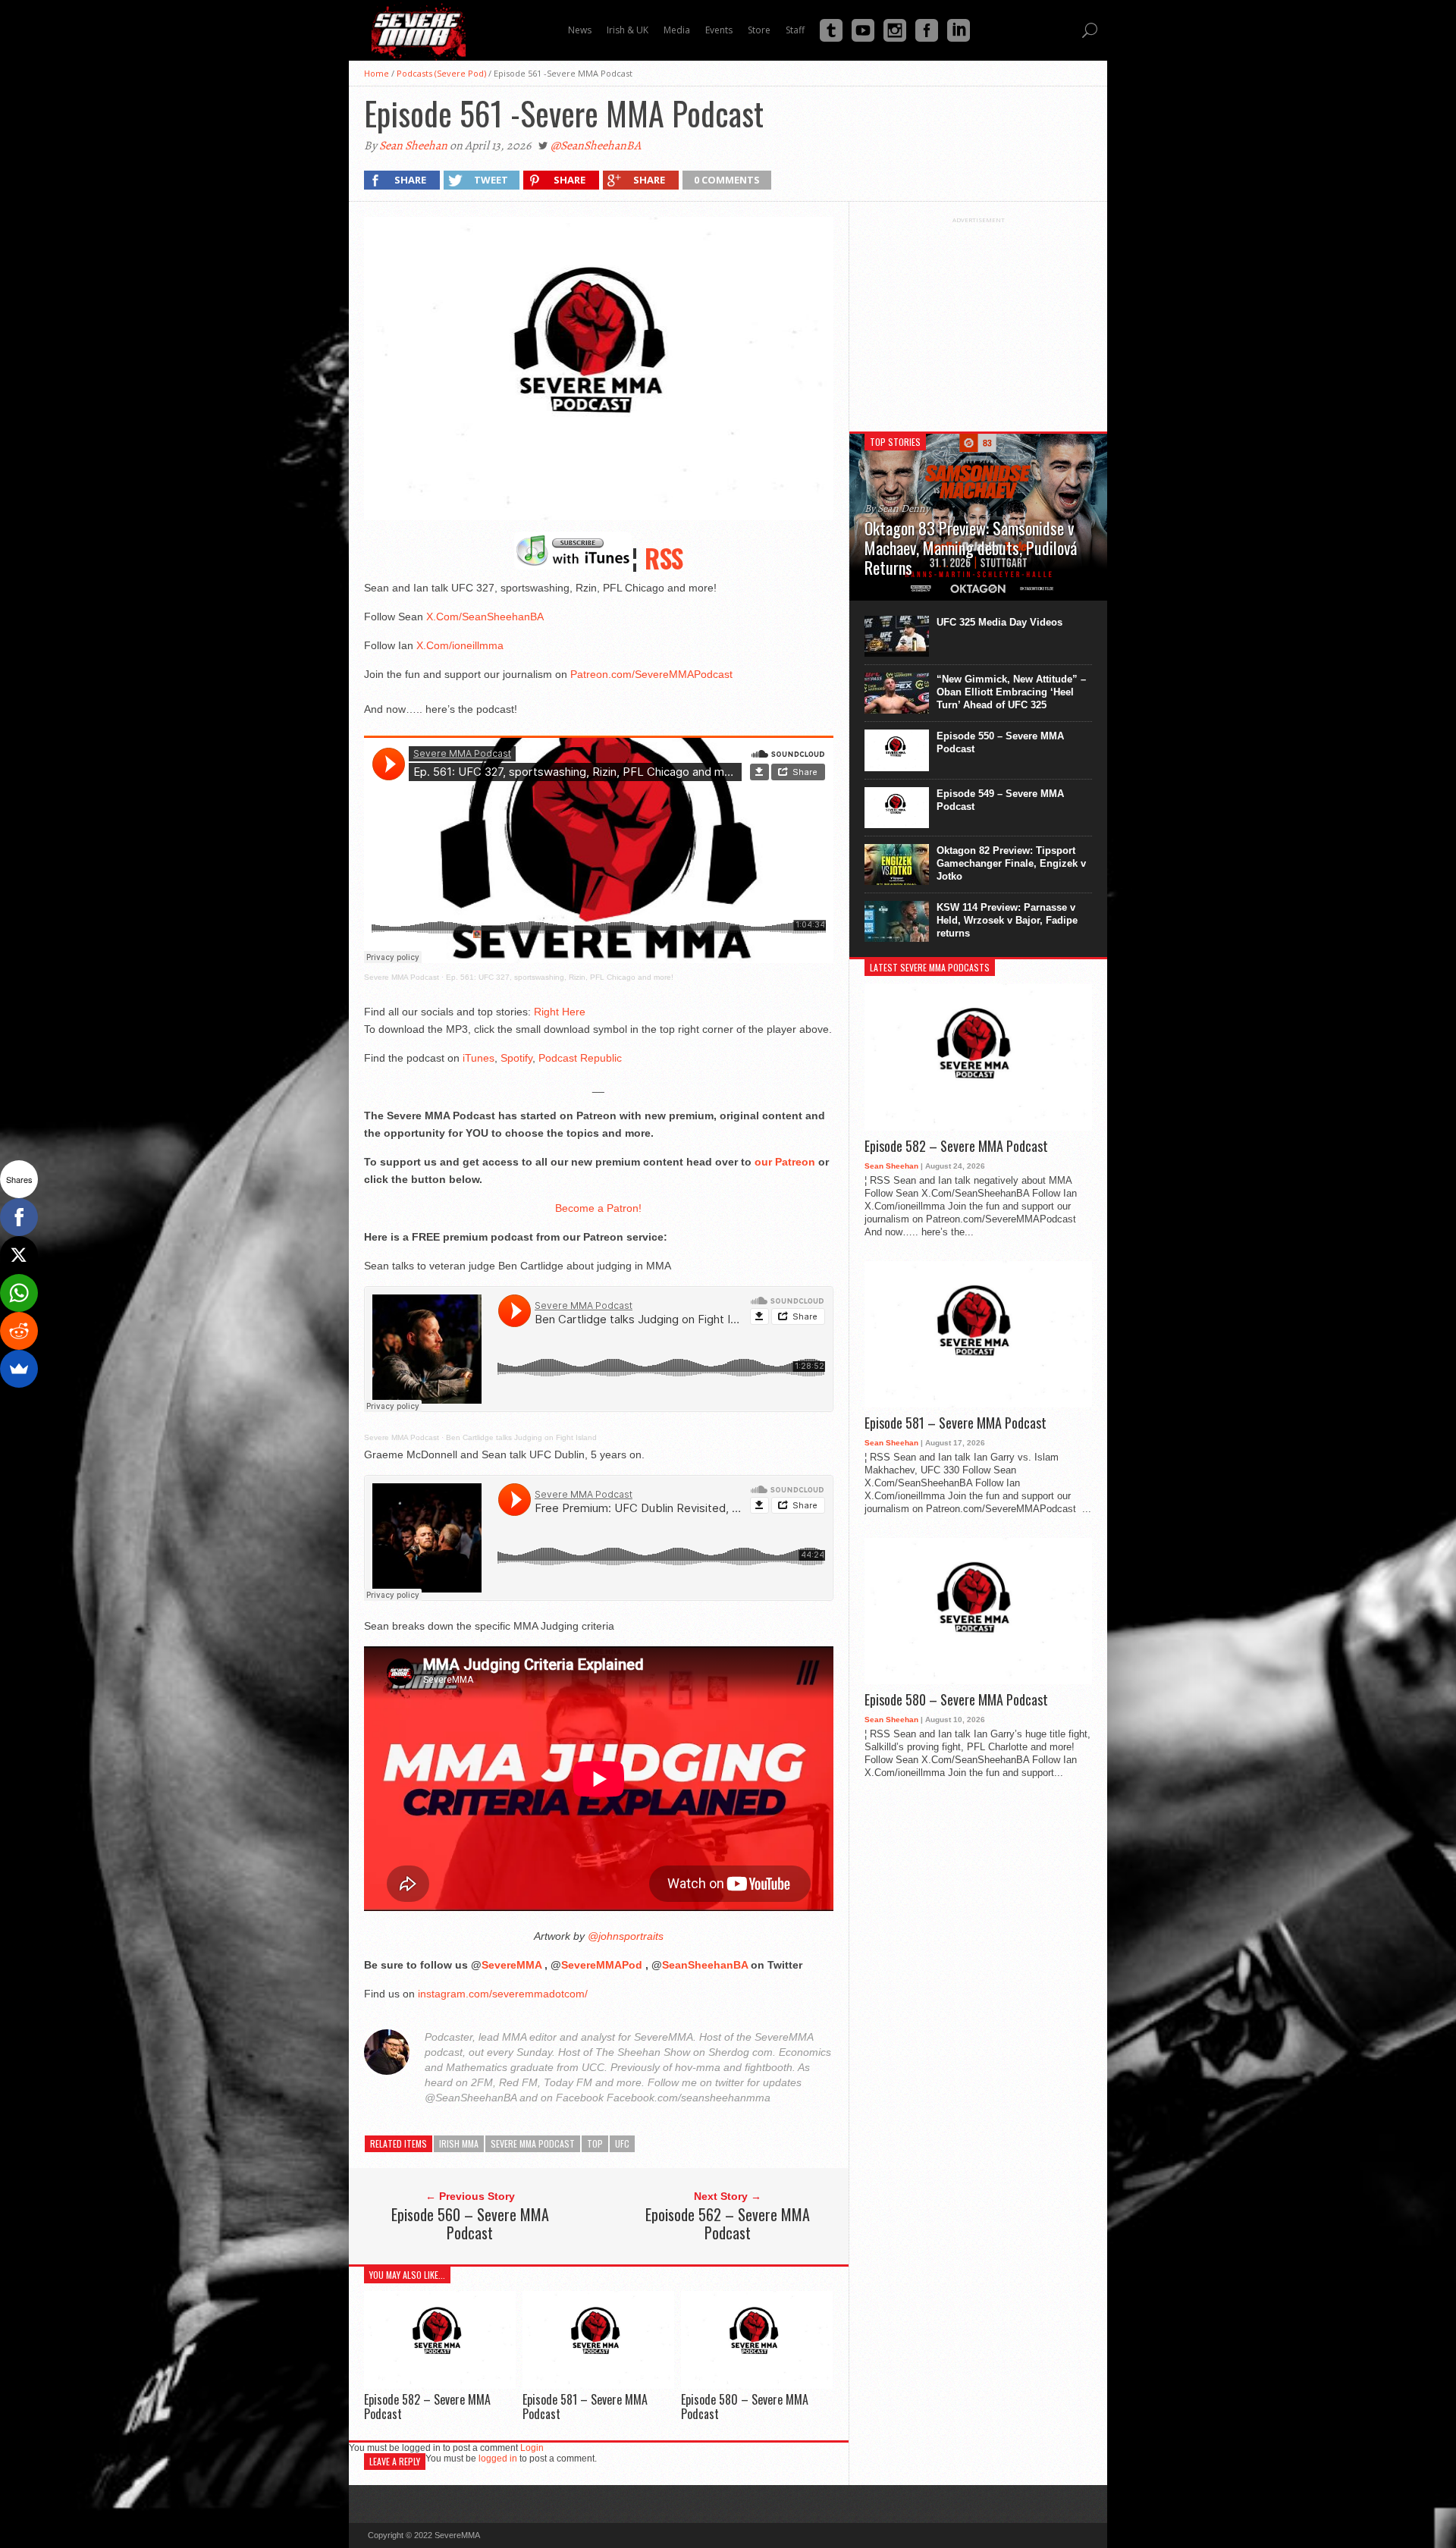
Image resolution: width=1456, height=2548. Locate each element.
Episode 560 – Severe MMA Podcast (470, 2223)
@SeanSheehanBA (596, 146)
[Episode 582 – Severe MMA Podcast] (440, 2385)
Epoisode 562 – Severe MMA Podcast (728, 2223)
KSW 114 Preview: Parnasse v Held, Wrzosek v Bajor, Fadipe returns (1007, 920)
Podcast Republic (580, 1058)
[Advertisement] (978, 318)
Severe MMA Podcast (402, 977)
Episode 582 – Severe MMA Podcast (427, 2407)
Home (377, 73)
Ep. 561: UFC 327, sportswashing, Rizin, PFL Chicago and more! (560, 977)
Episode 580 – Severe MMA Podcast (745, 2407)
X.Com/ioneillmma (460, 645)
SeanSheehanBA (705, 1965)
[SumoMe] (19, 1369)
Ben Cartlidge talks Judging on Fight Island (521, 1437)
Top (595, 2143)
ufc (622, 2143)
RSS (664, 558)
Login (532, 2448)
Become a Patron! (598, 1208)
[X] (19, 1255)
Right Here (560, 1012)
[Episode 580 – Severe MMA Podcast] (757, 2385)
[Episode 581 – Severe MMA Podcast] (598, 2385)
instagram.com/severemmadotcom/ (503, 1994)
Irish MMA (459, 2143)
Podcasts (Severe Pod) (441, 73)
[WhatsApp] (19, 1293)
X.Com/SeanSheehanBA (485, 617)
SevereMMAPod (602, 1965)
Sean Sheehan (413, 146)
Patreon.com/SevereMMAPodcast (651, 674)
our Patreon (785, 1162)
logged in (498, 2459)
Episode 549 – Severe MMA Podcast (1000, 800)
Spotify (516, 1058)
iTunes (479, 1058)
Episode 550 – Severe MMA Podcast (1000, 742)
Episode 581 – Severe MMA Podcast (585, 2407)
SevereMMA (511, 1965)
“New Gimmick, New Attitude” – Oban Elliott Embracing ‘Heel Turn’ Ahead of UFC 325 (1011, 692)
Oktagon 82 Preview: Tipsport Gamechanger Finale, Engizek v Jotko (1011, 863)
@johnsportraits (624, 1936)
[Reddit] (19, 1331)
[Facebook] (19, 1217)
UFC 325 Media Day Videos (999, 622)
